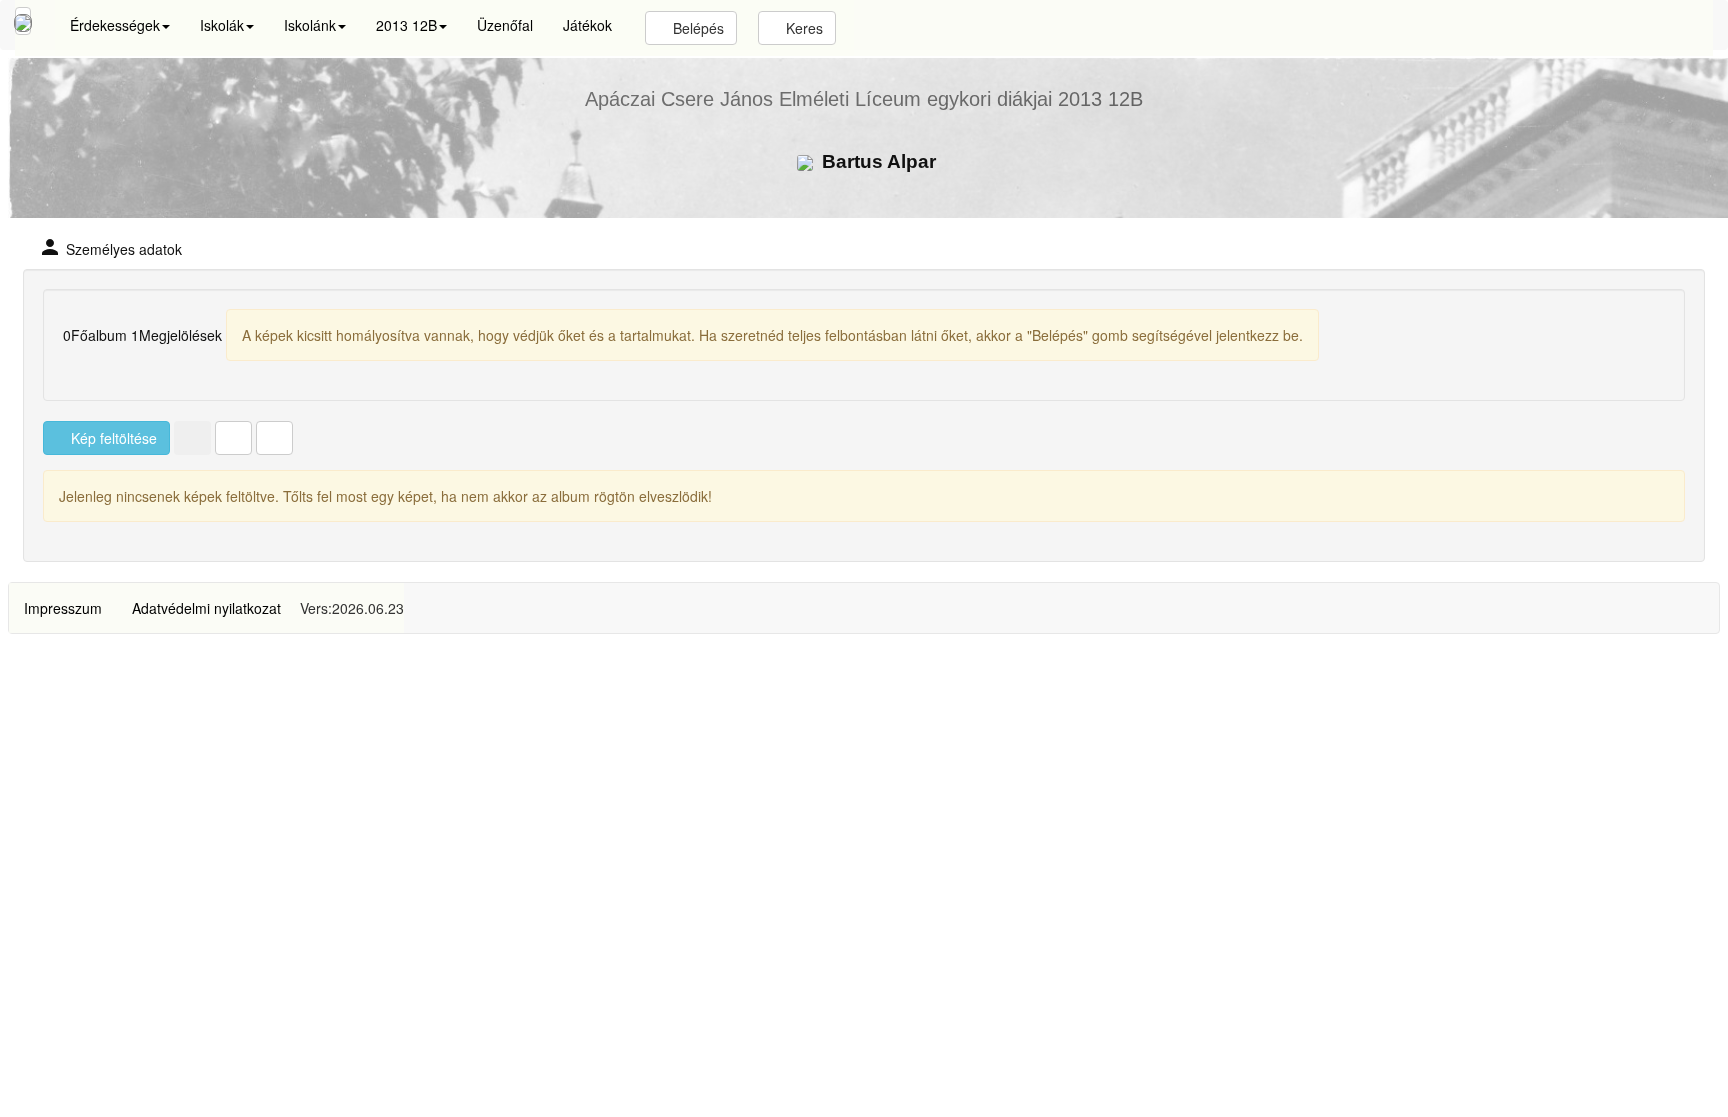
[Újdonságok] (23, 21)
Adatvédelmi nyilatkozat (206, 608)
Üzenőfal (505, 25)
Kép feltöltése (112, 438)
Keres (802, 28)
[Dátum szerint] (274, 438)
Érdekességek (115, 25)
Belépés (696, 28)
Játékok (587, 25)
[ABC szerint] (233, 438)
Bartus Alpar (876, 161)
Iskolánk (310, 25)
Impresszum (63, 608)
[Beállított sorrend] (192, 438)
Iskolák (222, 25)
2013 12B (406, 25)
